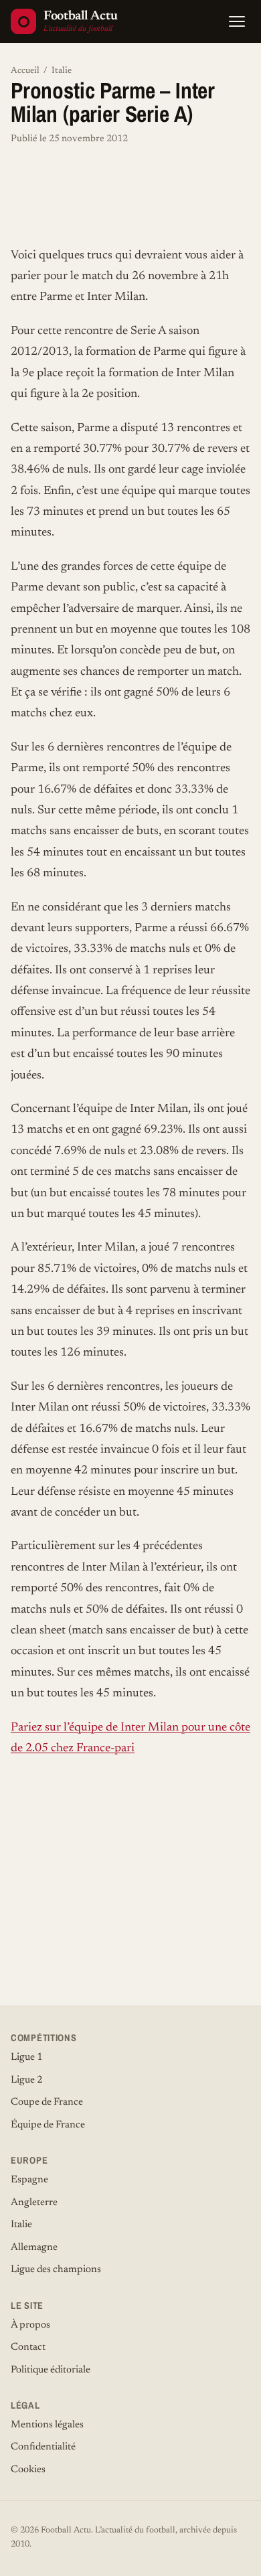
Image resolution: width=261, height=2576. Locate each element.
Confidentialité (43, 2447)
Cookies (28, 2470)
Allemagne (34, 2248)
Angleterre (34, 2203)
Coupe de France (47, 2102)
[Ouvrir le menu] (237, 21)
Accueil (25, 71)
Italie (62, 71)
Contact (28, 2347)
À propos (30, 2325)
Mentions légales (47, 2425)
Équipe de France (48, 2125)
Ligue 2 (27, 2080)
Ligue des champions (56, 2270)
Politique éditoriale (51, 2370)
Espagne (29, 2180)
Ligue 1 (27, 2058)
